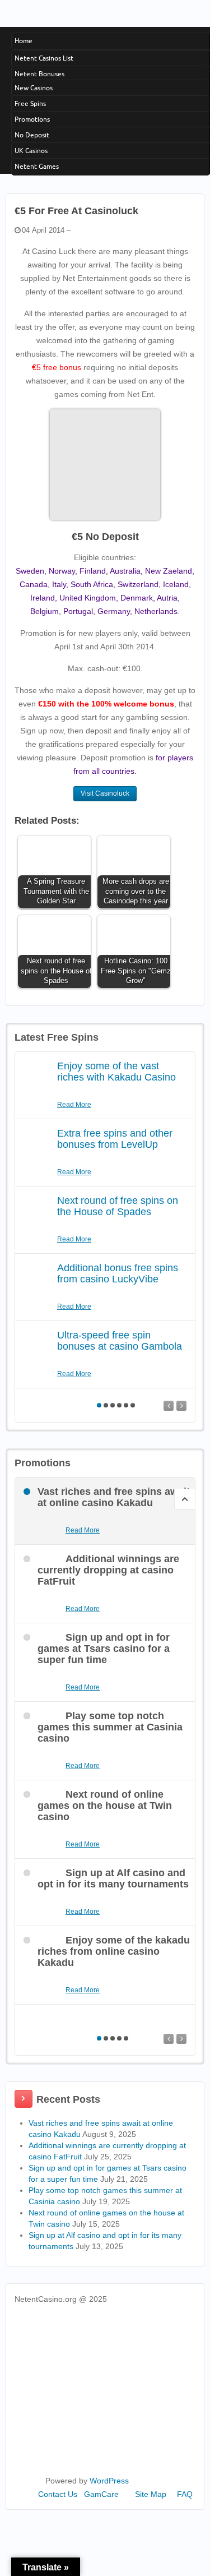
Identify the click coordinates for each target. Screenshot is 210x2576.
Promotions (32, 119)
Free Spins (30, 103)
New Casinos (34, 88)
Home (24, 41)
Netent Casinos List (44, 58)
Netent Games (37, 166)
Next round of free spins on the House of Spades (118, 1206)
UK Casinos (31, 151)
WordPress (109, 2481)
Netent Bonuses (39, 74)
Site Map (151, 2494)
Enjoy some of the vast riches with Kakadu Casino (116, 1072)
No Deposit (32, 135)
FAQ (185, 2494)
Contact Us (58, 2494)
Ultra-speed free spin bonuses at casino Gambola (120, 1341)
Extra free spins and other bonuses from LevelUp (115, 1139)
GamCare (101, 2494)
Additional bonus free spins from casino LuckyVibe (118, 1273)
